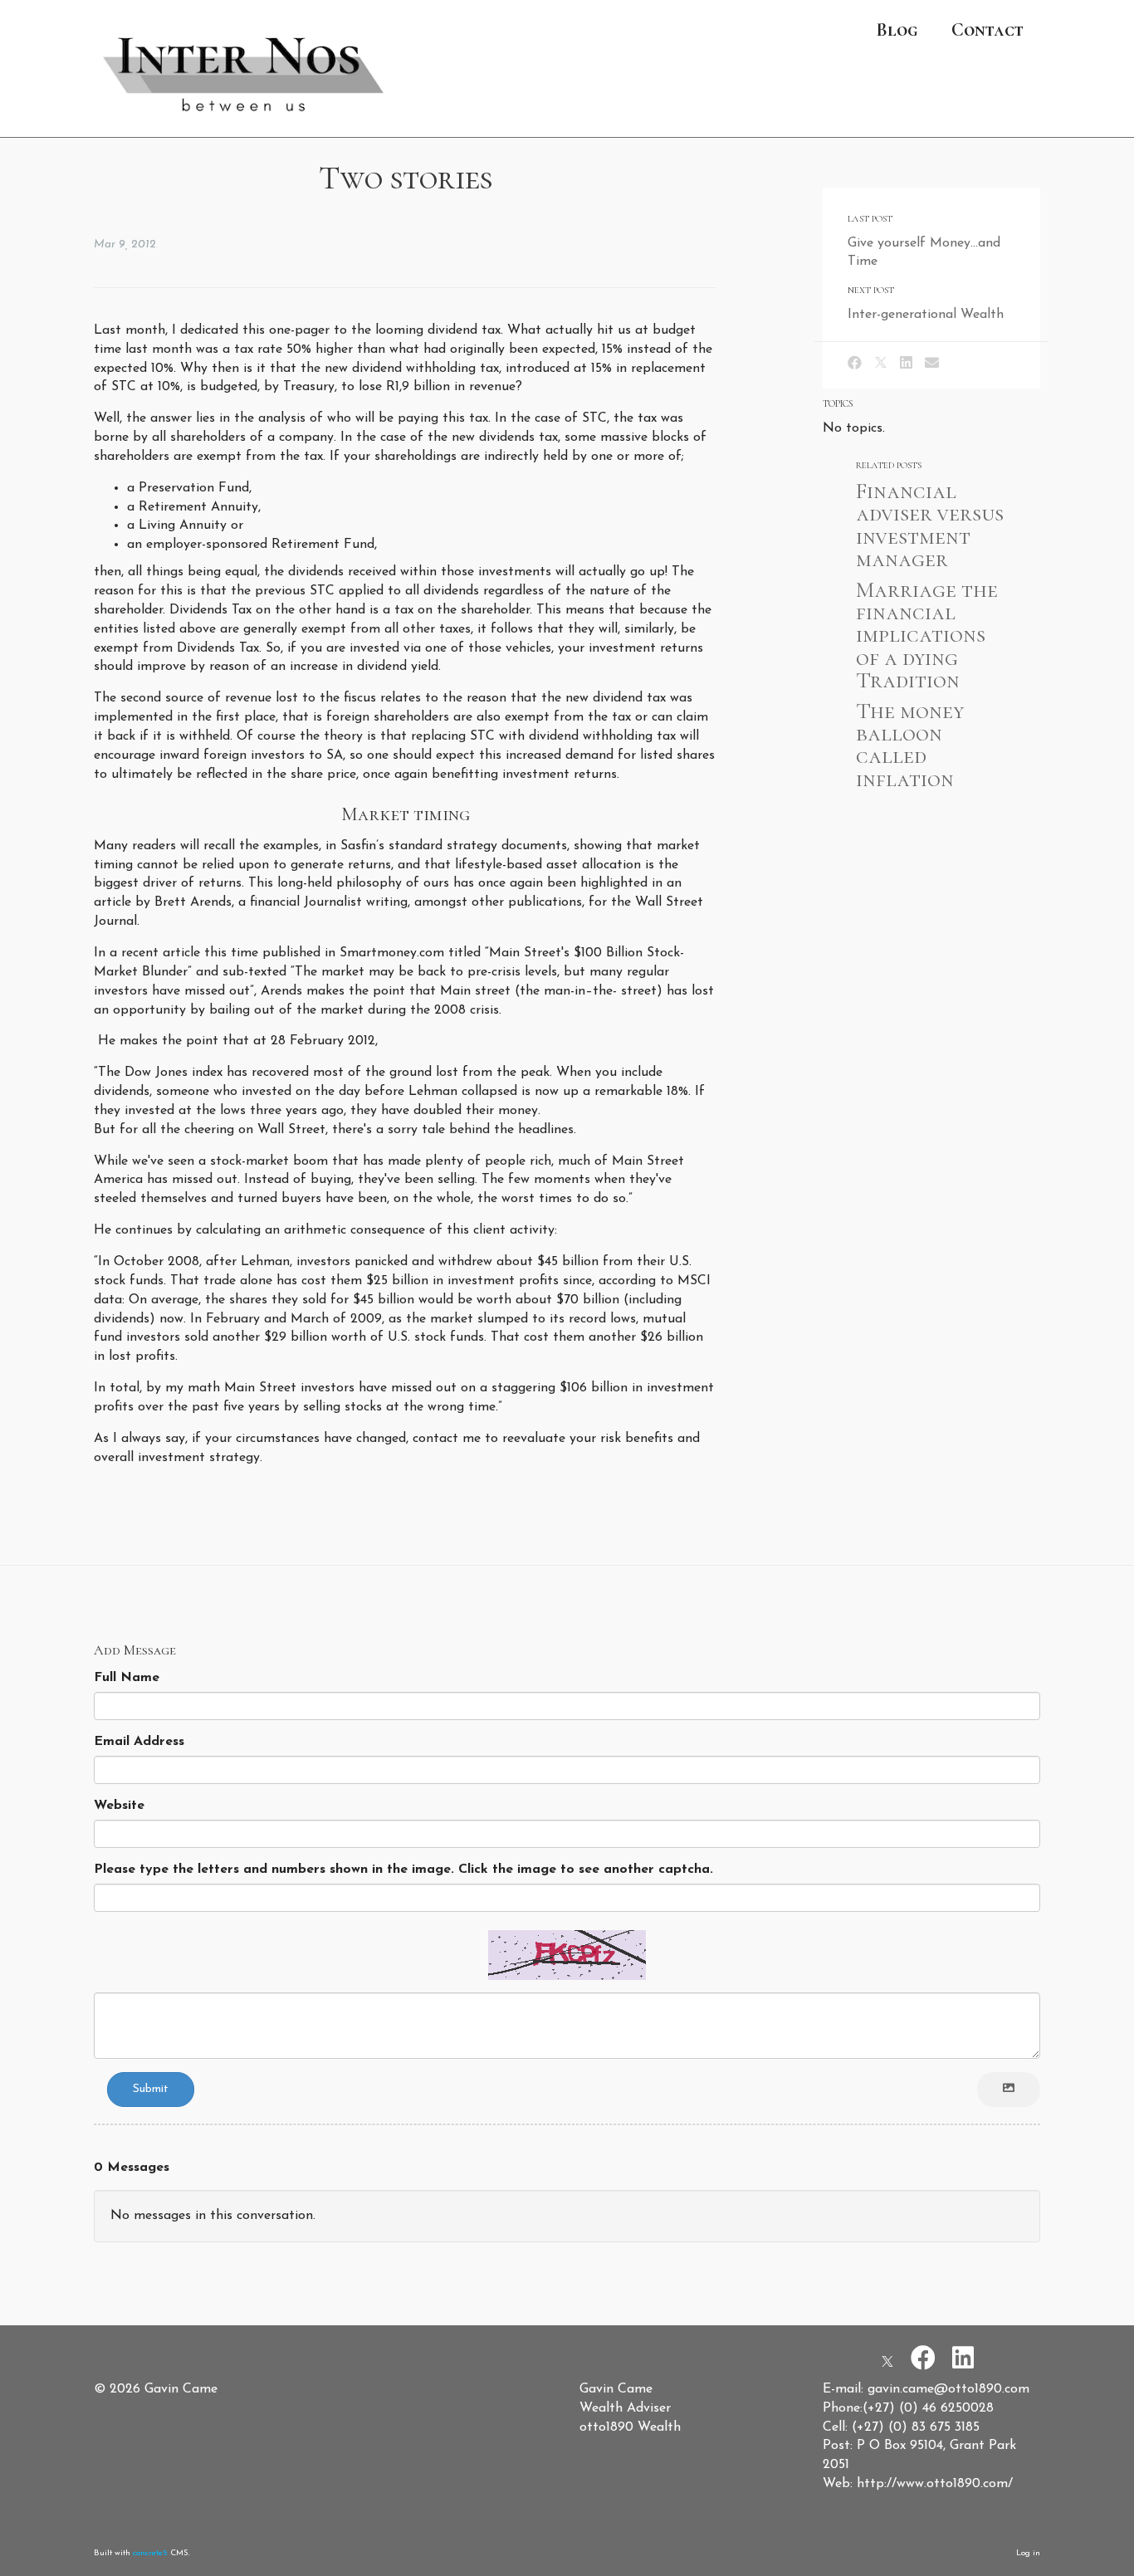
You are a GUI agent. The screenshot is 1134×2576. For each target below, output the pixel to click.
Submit (151, 2089)
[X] (881, 364)
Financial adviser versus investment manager (930, 525)
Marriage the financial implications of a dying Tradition (927, 635)
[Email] (932, 364)
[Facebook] (855, 364)
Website (119, 1806)
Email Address (139, 1742)
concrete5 (150, 2553)
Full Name (127, 1678)
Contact (987, 29)
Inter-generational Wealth (926, 315)
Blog (897, 29)
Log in (1028, 2553)
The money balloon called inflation (910, 745)
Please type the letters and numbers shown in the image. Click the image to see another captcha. (403, 1870)
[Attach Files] (1009, 2090)
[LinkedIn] (906, 364)
